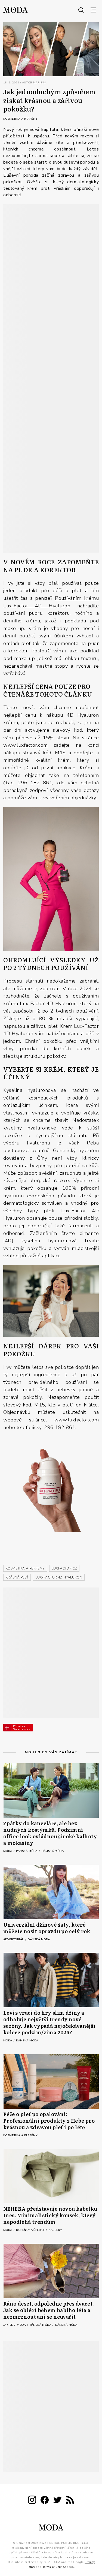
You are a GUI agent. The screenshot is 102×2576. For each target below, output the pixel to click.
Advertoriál (14, 1939)
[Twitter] (57, 2501)
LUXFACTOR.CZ (64, 1568)
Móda (8, 1851)
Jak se (9, 2325)
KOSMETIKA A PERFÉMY (25, 1568)
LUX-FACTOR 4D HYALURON (59, 1577)
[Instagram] (32, 2501)
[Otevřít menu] (93, 10)
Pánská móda (27, 1851)
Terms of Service (54, 2567)
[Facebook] (45, 2501)
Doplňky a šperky (31, 2230)
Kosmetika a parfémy (20, 119)
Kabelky (55, 2230)
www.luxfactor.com (26, 745)
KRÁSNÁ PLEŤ (17, 1577)
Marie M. (40, 83)
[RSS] (70, 2501)
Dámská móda (53, 1851)
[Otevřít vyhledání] (81, 10)
